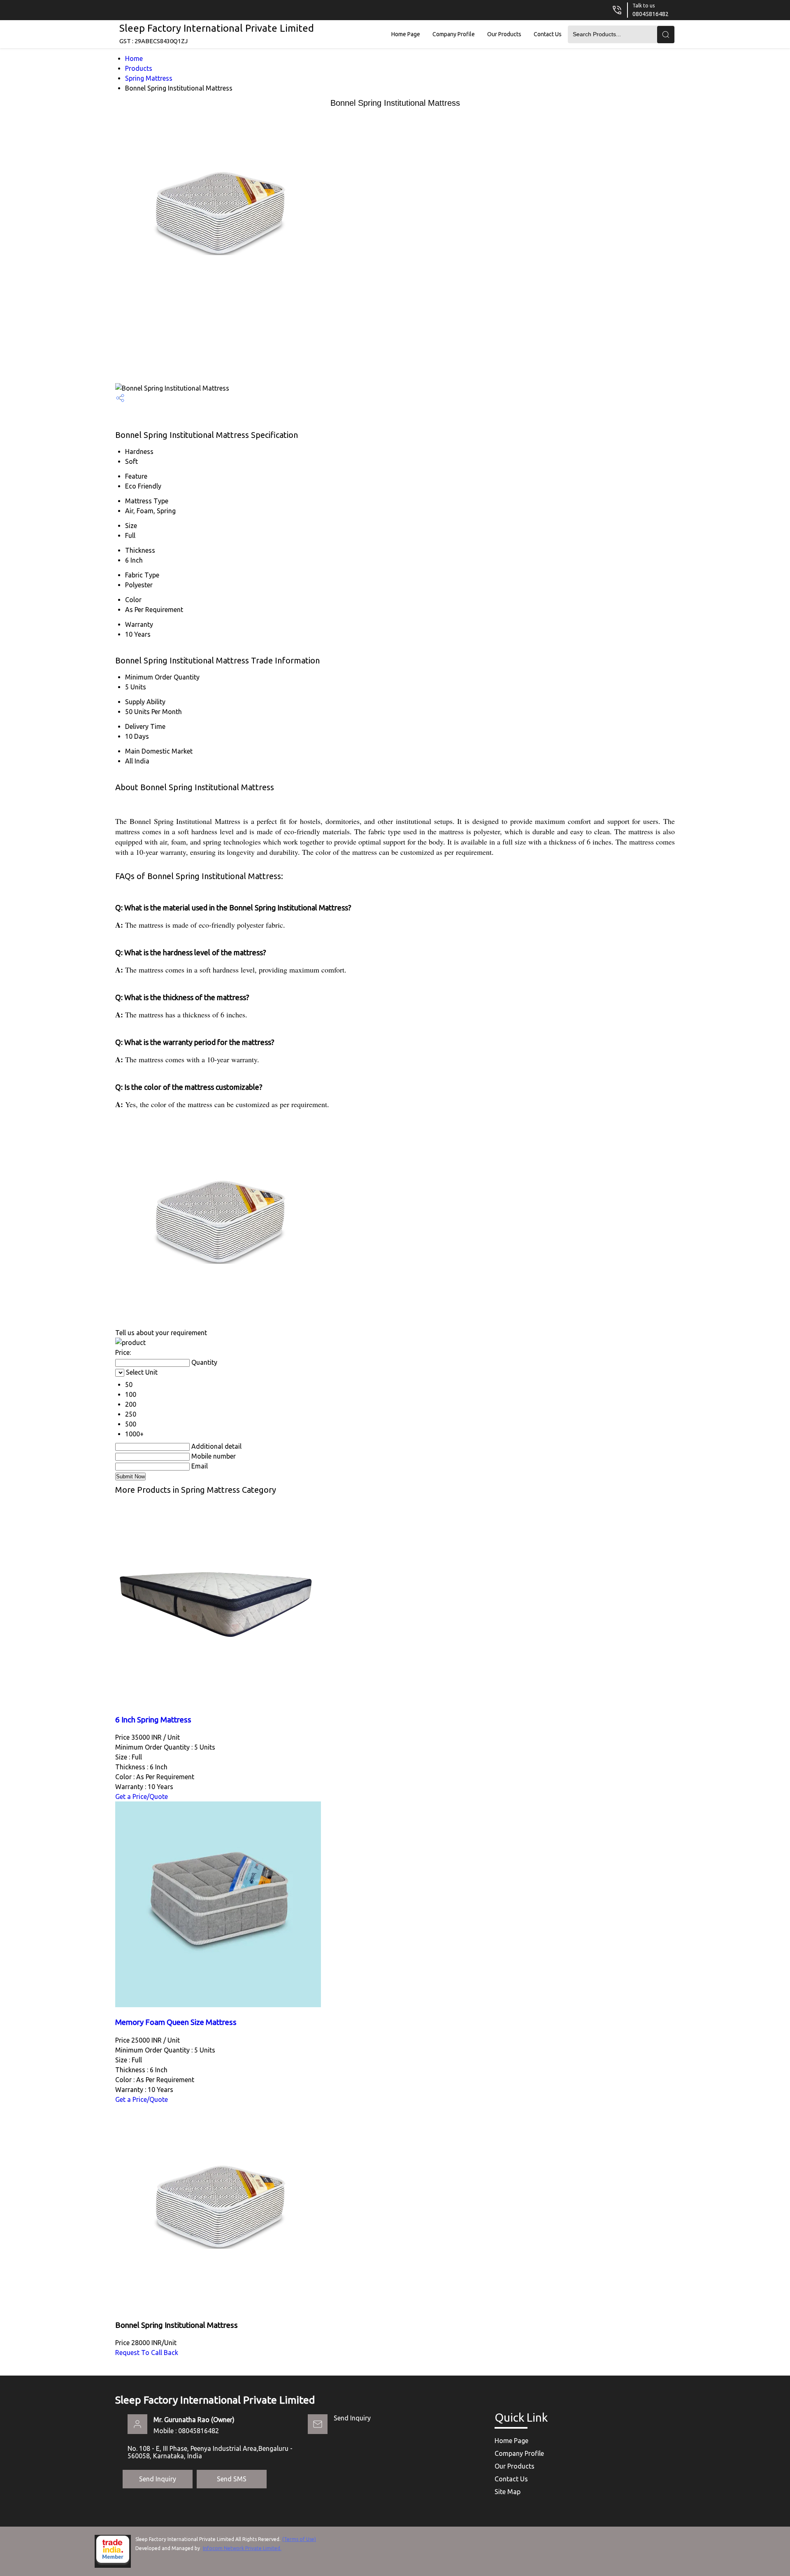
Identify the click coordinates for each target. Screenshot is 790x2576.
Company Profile (454, 34)
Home (134, 58)
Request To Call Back (147, 2353)
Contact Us (548, 34)
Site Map (508, 2492)
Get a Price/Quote (142, 1796)
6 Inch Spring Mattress (153, 1720)
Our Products (504, 34)
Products (139, 68)
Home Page (406, 34)
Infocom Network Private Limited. (242, 2548)
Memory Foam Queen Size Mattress (176, 2022)
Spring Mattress (149, 78)
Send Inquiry (352, 2418)
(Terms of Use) (299, 2539)
